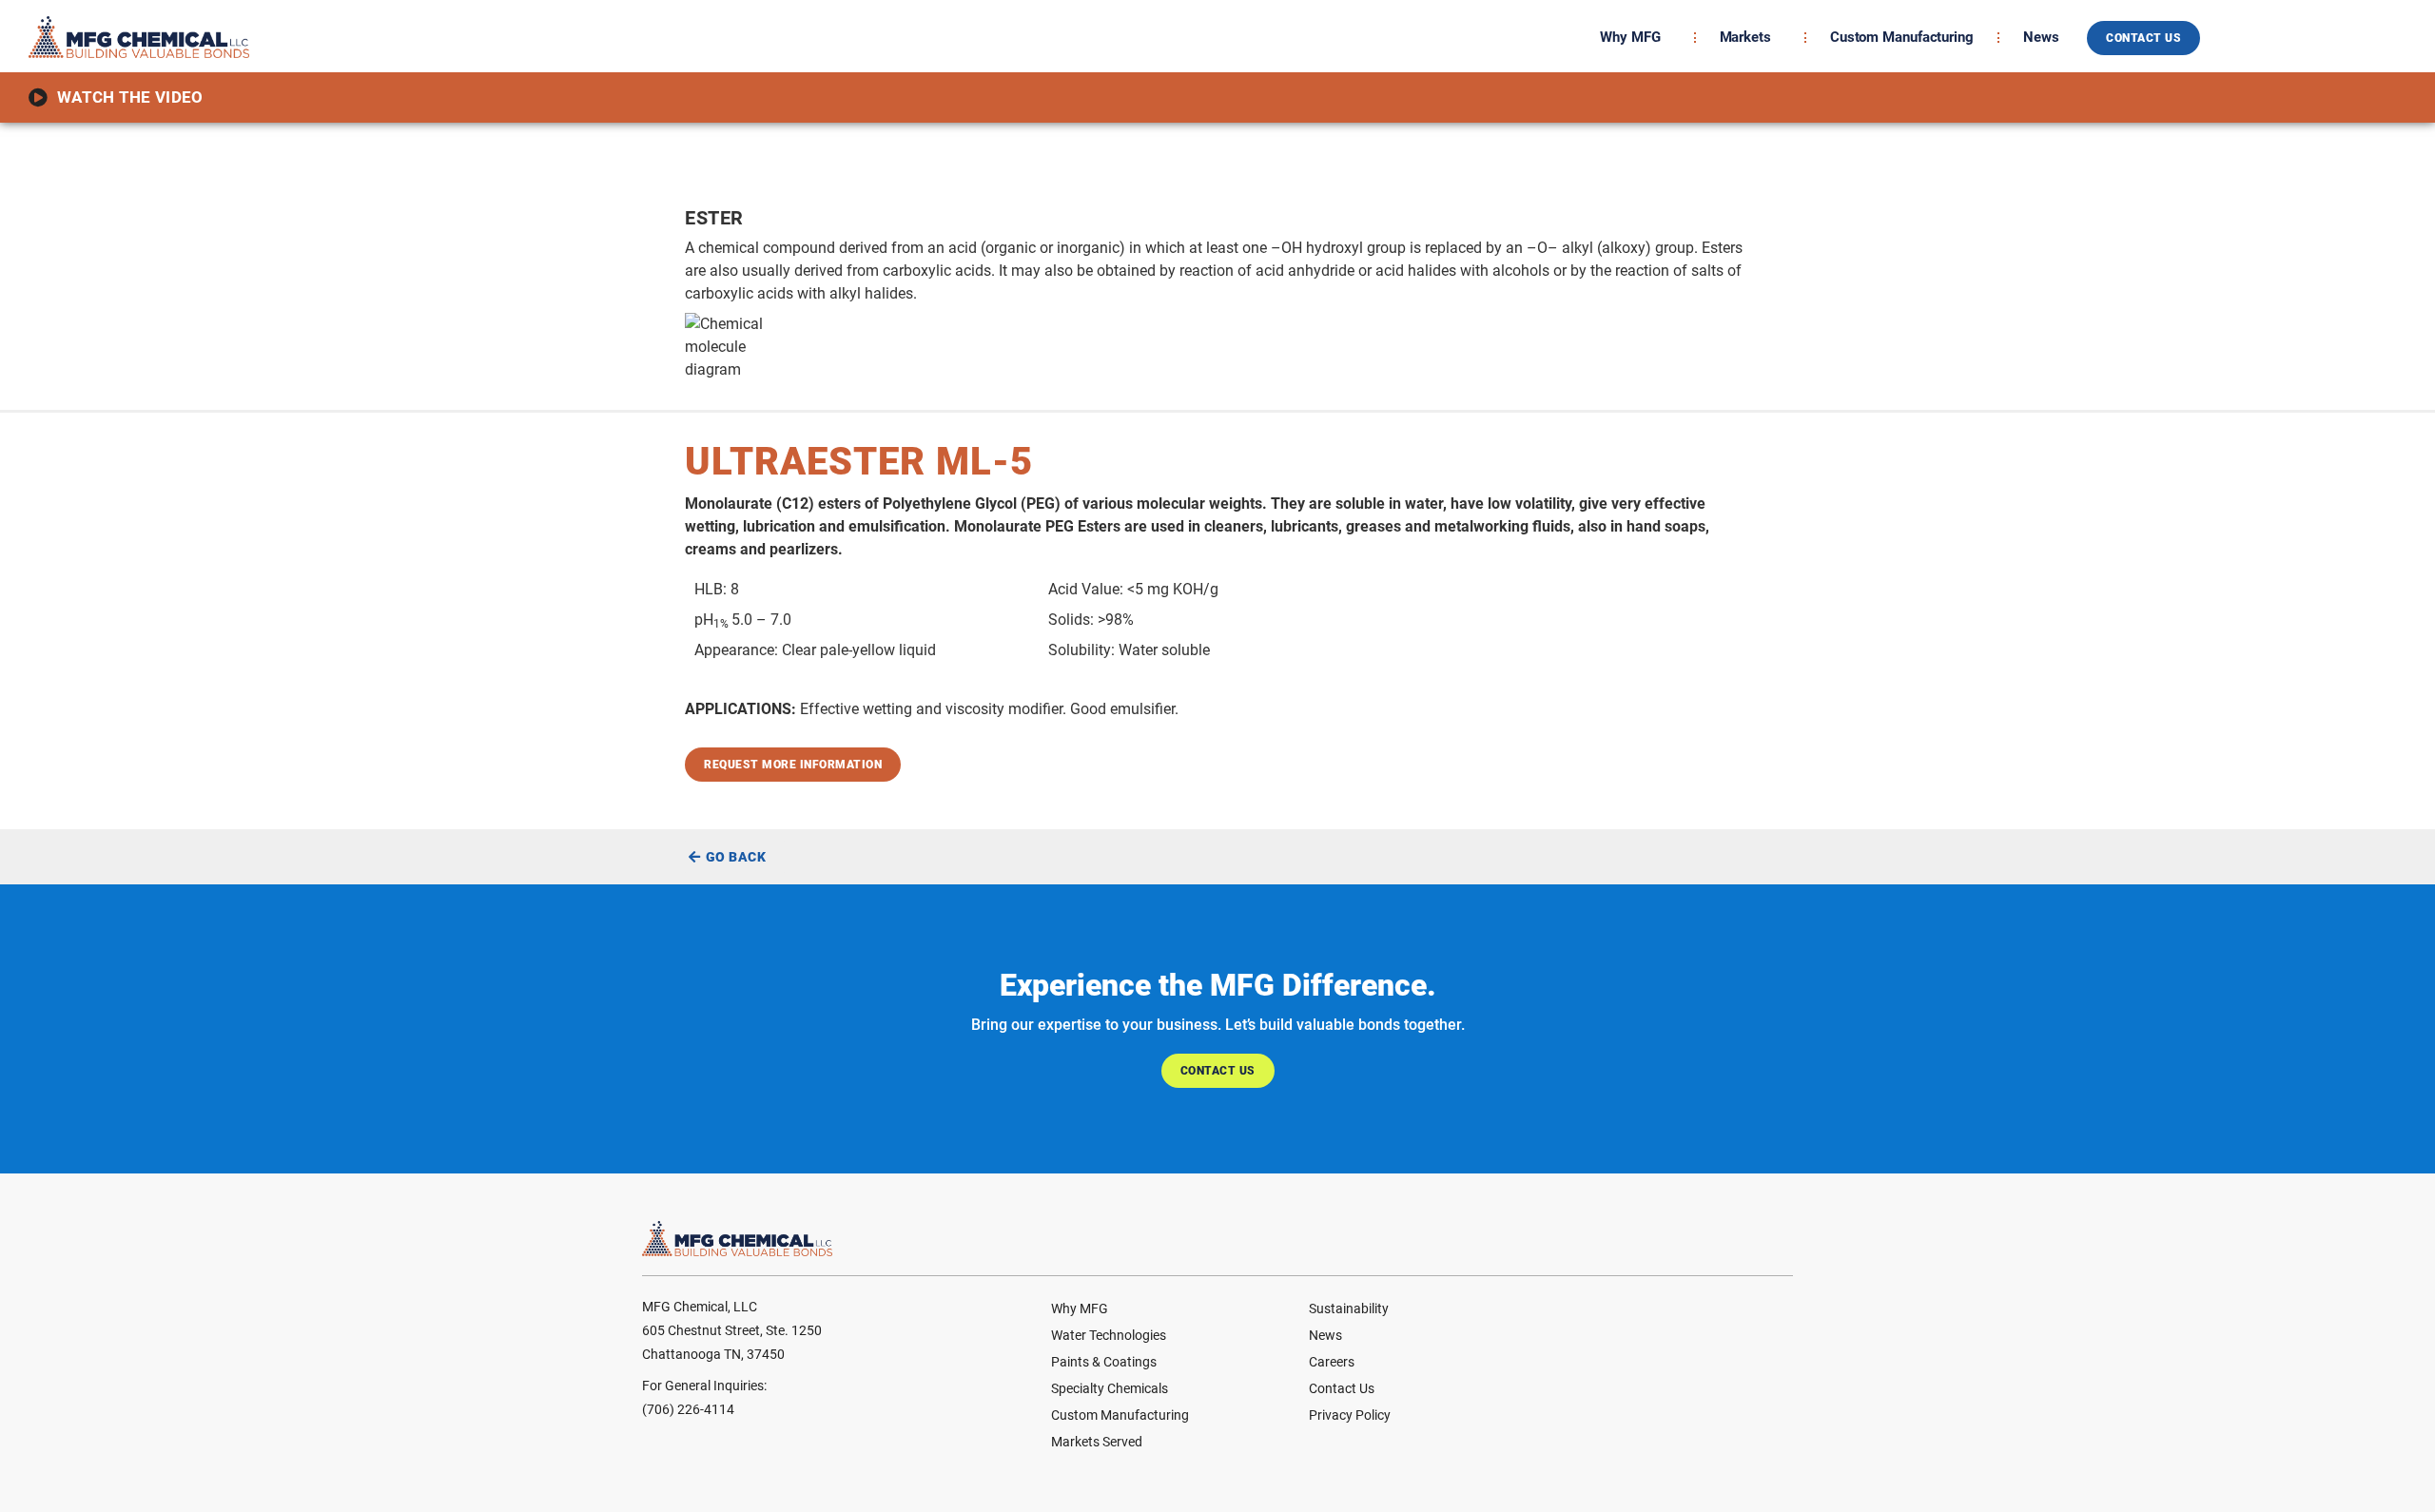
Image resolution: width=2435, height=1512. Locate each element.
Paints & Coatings (1104, 1362)
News (2041, 37)
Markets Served (1097, 1442)
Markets (1745, 37)
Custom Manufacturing (1902, 37)
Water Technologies (1109, 1335)
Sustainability (1349, 1308)
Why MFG (1630, 37)
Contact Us (1342, 1388)
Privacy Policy (1350, 1415)
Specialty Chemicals (1110, 1388)
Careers (1332, 1362)
